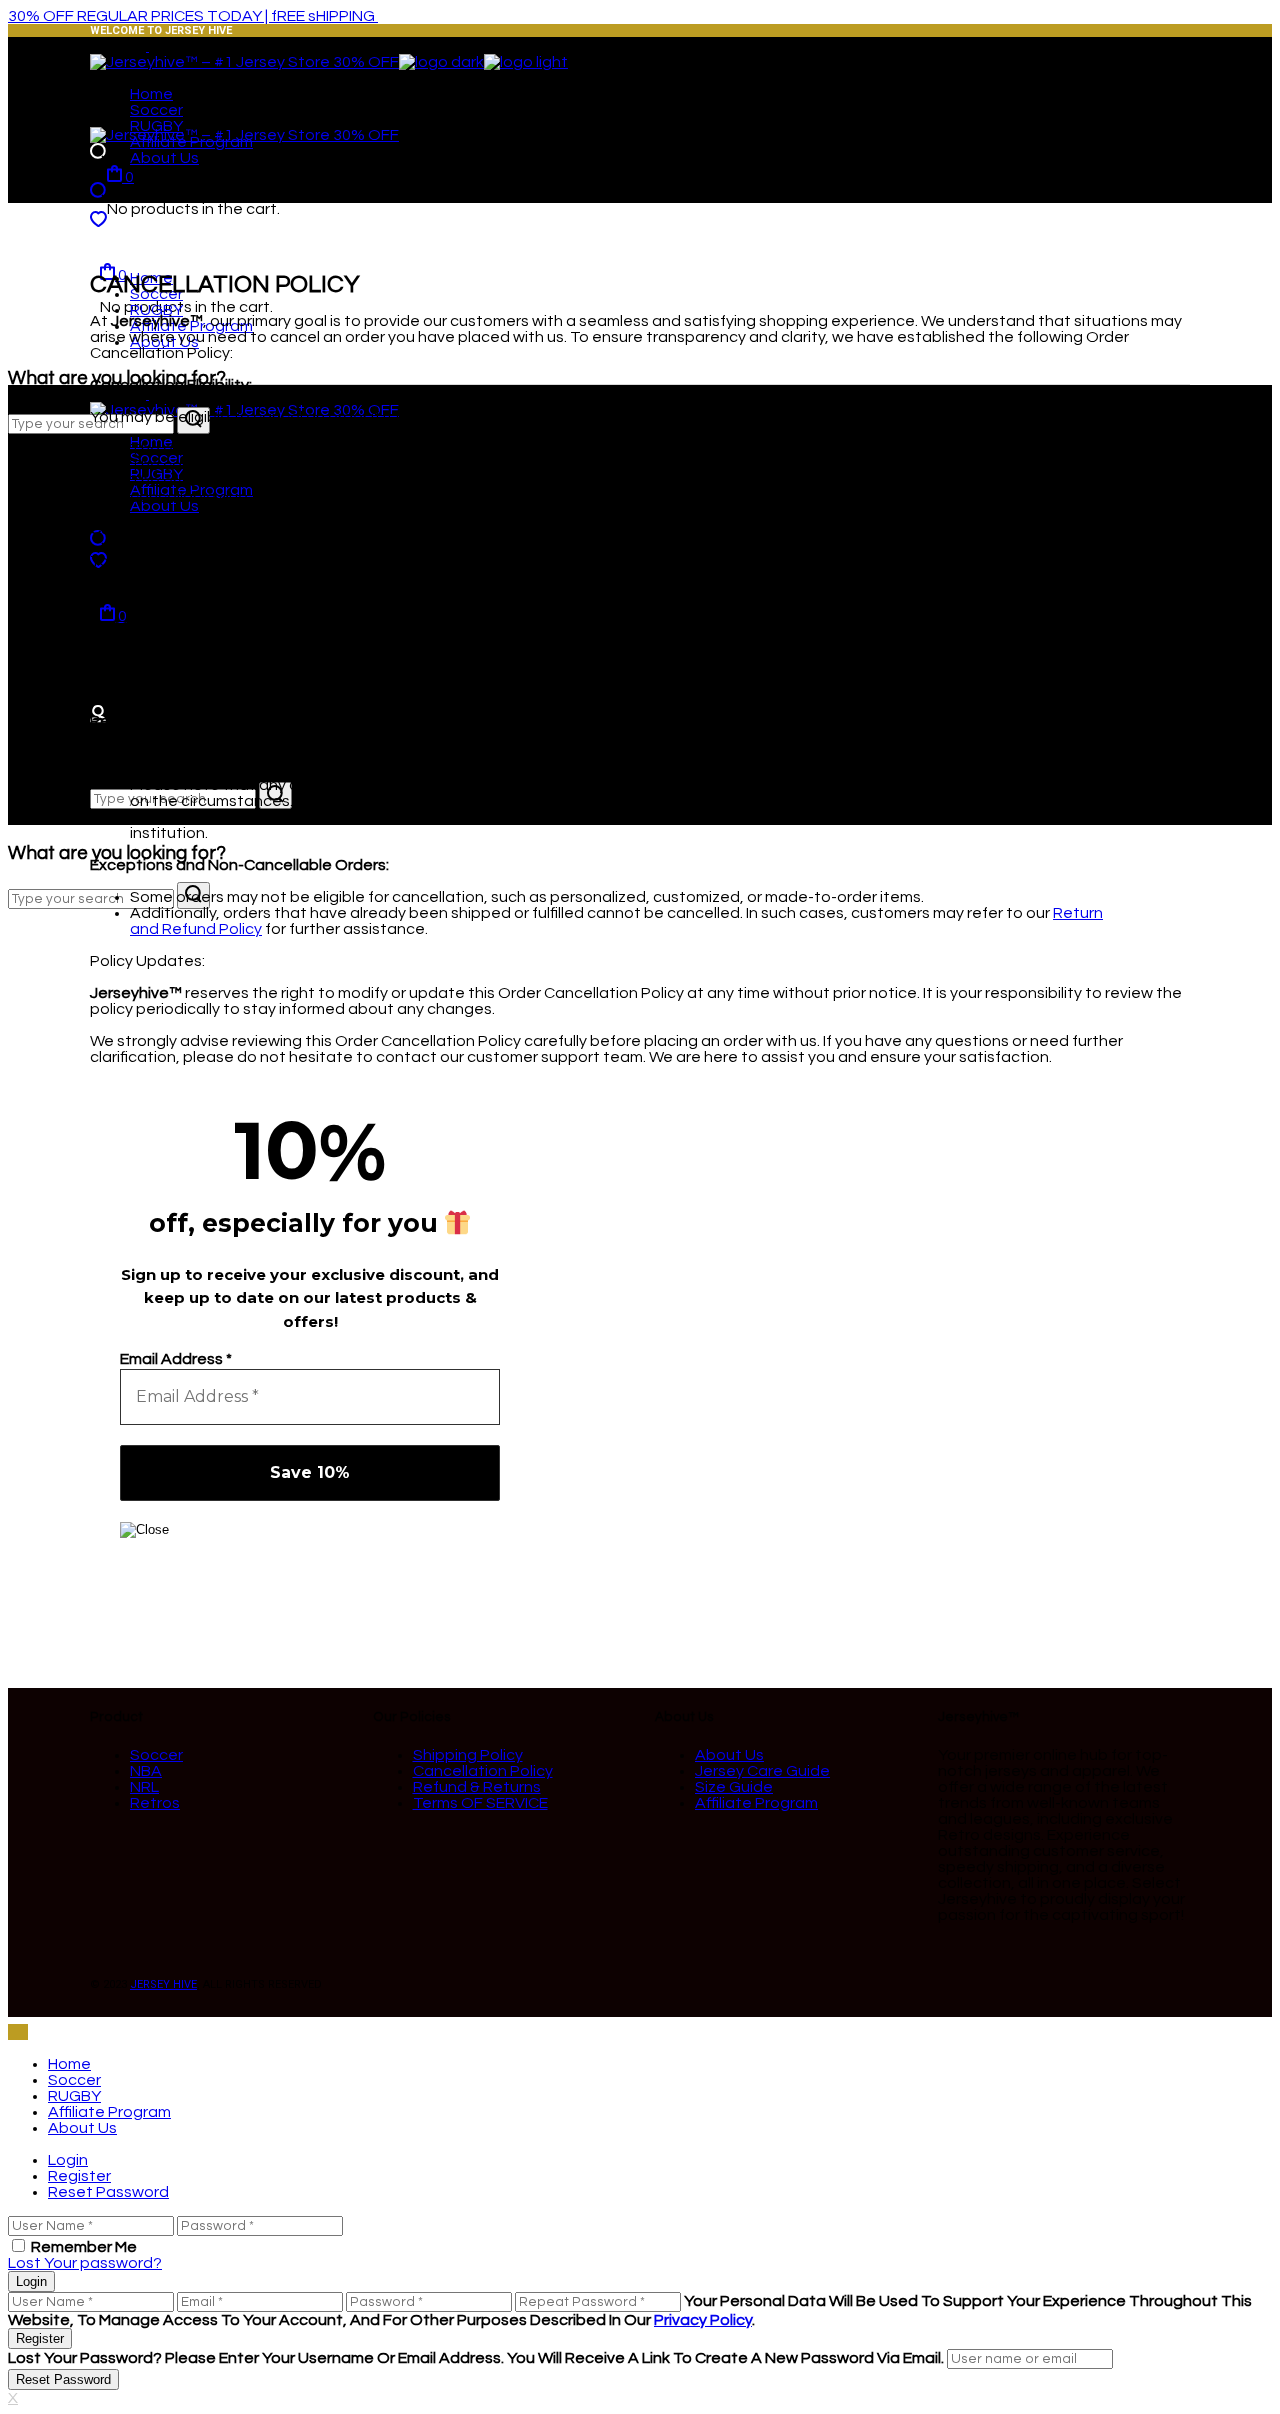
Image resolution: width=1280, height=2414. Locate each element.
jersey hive (163, 1984)
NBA (146, 1771)
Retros (155, 1803)
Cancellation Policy (483, 1771)
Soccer (156, 1755)
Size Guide (734, 1787)
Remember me (84, 2247)
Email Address (176, 1359)
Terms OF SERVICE (480, 1803)
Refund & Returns (477, 1787)
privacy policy (703, 2320)
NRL (144, 1787)
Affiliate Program (756, 1803)
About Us (729, 1755)
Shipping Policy (468, 1755)
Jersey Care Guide (762, 1771)
